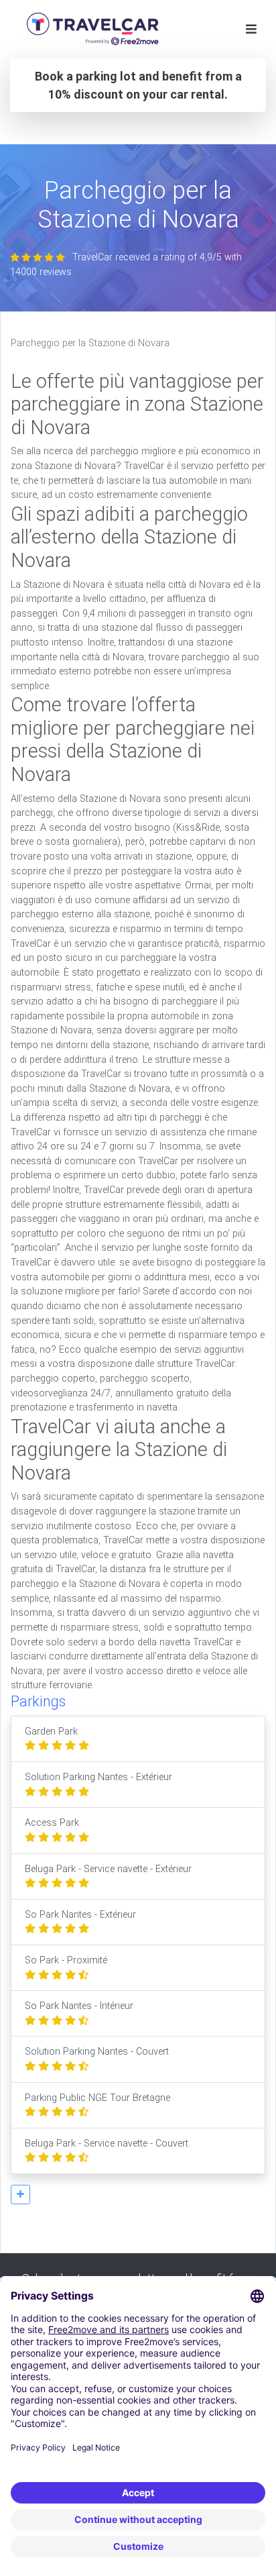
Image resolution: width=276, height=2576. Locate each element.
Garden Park (51, 1732)
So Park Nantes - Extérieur (80, 1915)
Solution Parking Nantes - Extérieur (98, 1777)
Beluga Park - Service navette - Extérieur (108, 1869)
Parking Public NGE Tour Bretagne (97, 2098)
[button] (20, 2195)
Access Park (52, 1823)
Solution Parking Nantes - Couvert (97, 2052)
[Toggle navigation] (251, 29)
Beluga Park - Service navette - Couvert (107, 2144)
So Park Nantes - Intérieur (79, 2006)
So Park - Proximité (66, 1960)
